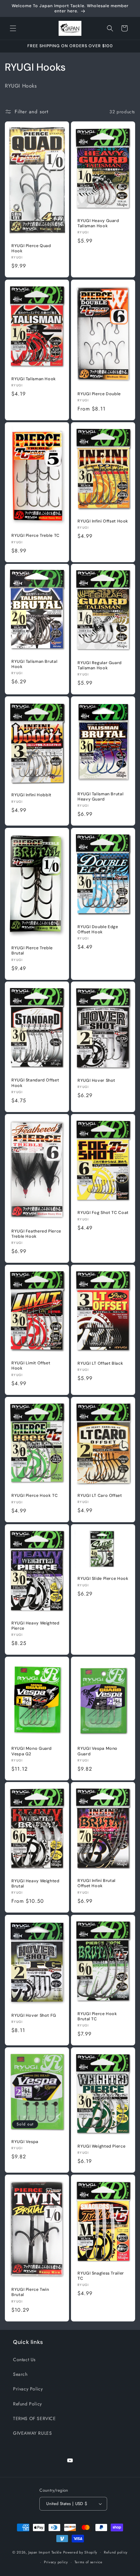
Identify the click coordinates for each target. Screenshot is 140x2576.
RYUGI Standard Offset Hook (35, 1083)
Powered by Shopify (80, 2552)
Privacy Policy (28, 2389)
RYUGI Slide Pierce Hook (103, 1579)
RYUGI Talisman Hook (34, 379)
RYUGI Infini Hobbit (31, 795)
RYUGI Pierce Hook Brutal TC (97, 2016)
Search (20, 2374)
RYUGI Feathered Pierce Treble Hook (36, 1234)
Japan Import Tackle (45, 2552)
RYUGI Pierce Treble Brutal (32, 951)
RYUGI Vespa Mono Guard (98, 1751)
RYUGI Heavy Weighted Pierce (35, 1625)
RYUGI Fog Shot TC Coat (103, 1213)
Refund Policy (28, 2404)
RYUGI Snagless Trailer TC (101, 2276)
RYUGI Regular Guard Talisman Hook (100, 665)
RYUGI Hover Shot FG (34, 2015)
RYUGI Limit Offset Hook (31, 1366)
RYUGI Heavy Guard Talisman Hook (98, 223)
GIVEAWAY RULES (32, 2433)
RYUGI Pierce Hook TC (35, 1496)
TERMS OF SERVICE (35, 2418)
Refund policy (116, 2552)
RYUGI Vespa (25, 2142)
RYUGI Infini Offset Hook (103, 521)
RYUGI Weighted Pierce (101, 2146)
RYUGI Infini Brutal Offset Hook (97, 1884)
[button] (13, 28)
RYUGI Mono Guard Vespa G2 (32, 1751)
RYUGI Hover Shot (96, 1080)
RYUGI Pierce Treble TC (35, 536)
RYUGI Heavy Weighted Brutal (35, 1884)
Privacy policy (56, 2562)
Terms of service (89, 2562)
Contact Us (24, 2360)
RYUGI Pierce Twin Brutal (30, 2292)
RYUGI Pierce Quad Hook (31, 248)
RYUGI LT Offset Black (100, 1363)
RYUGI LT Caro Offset (100, 1496)
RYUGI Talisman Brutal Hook (34, 664)
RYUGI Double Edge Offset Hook (98, 929)
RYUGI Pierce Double (99, 394)
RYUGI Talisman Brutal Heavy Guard (100, 797)
